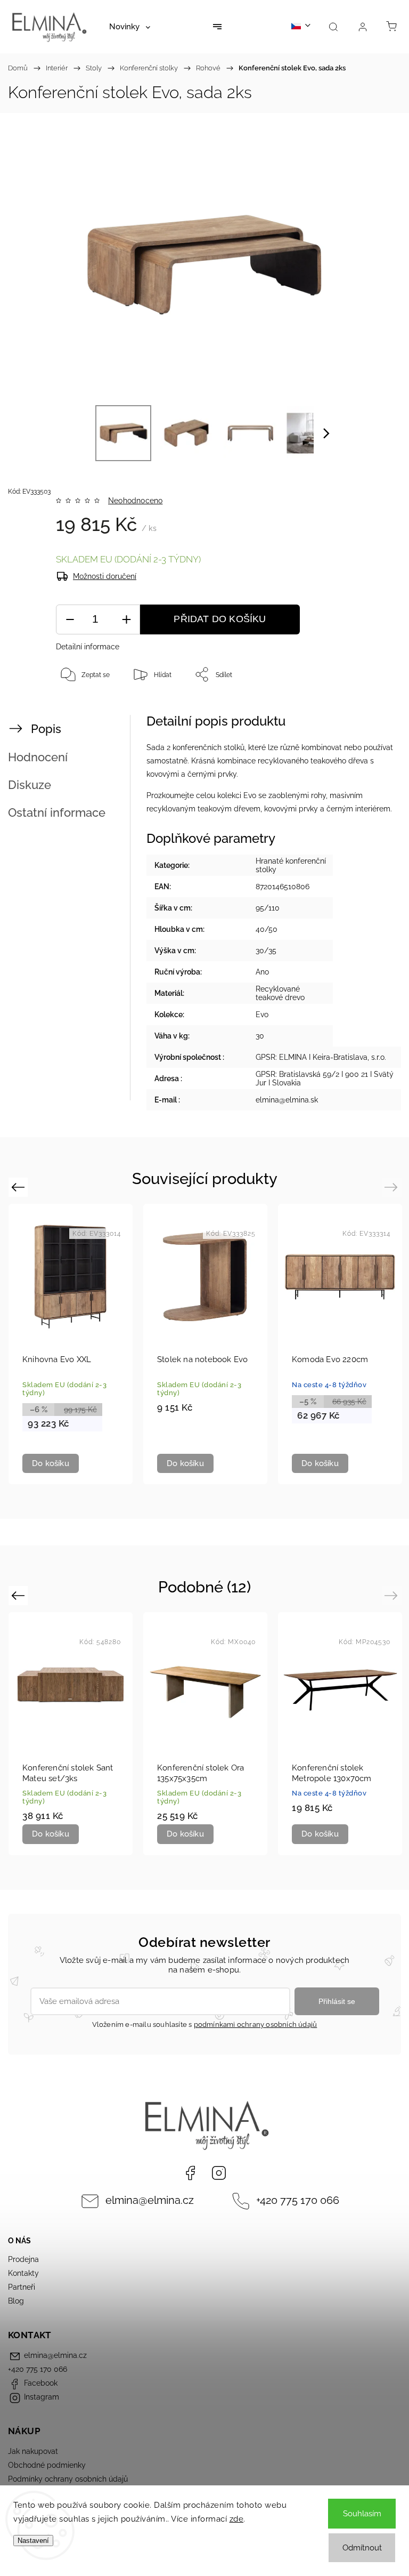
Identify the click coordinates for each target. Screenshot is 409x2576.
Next (393, 1187)
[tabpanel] (71, 1344)
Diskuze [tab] (30, 785)
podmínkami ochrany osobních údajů (256, 2024)
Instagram (219, 2173)
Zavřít (373, 710)
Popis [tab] (46, 729)
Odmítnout (362, 2548)
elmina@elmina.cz (150, 2200)
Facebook (190, 2173)
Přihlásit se (337, 2001)
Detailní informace (88, 647)
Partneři (22, 2287)
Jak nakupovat (33, 2451)
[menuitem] (130, 27)
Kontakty (23, 2273)
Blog (16, 2301)
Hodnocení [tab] (38, 757)
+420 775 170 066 (298, 2200)
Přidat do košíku (220, 619)
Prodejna (23, 2259)
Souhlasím (362, 2514)
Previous (19, 1187)
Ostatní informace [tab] (57, 812)
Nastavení (33, 2541)
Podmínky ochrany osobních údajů (68, 2479)
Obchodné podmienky (47, 2465)
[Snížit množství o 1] (70, 620)
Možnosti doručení (105, 576)
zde (237, 2519)
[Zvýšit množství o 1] (126, 620)
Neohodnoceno (135, 501)
